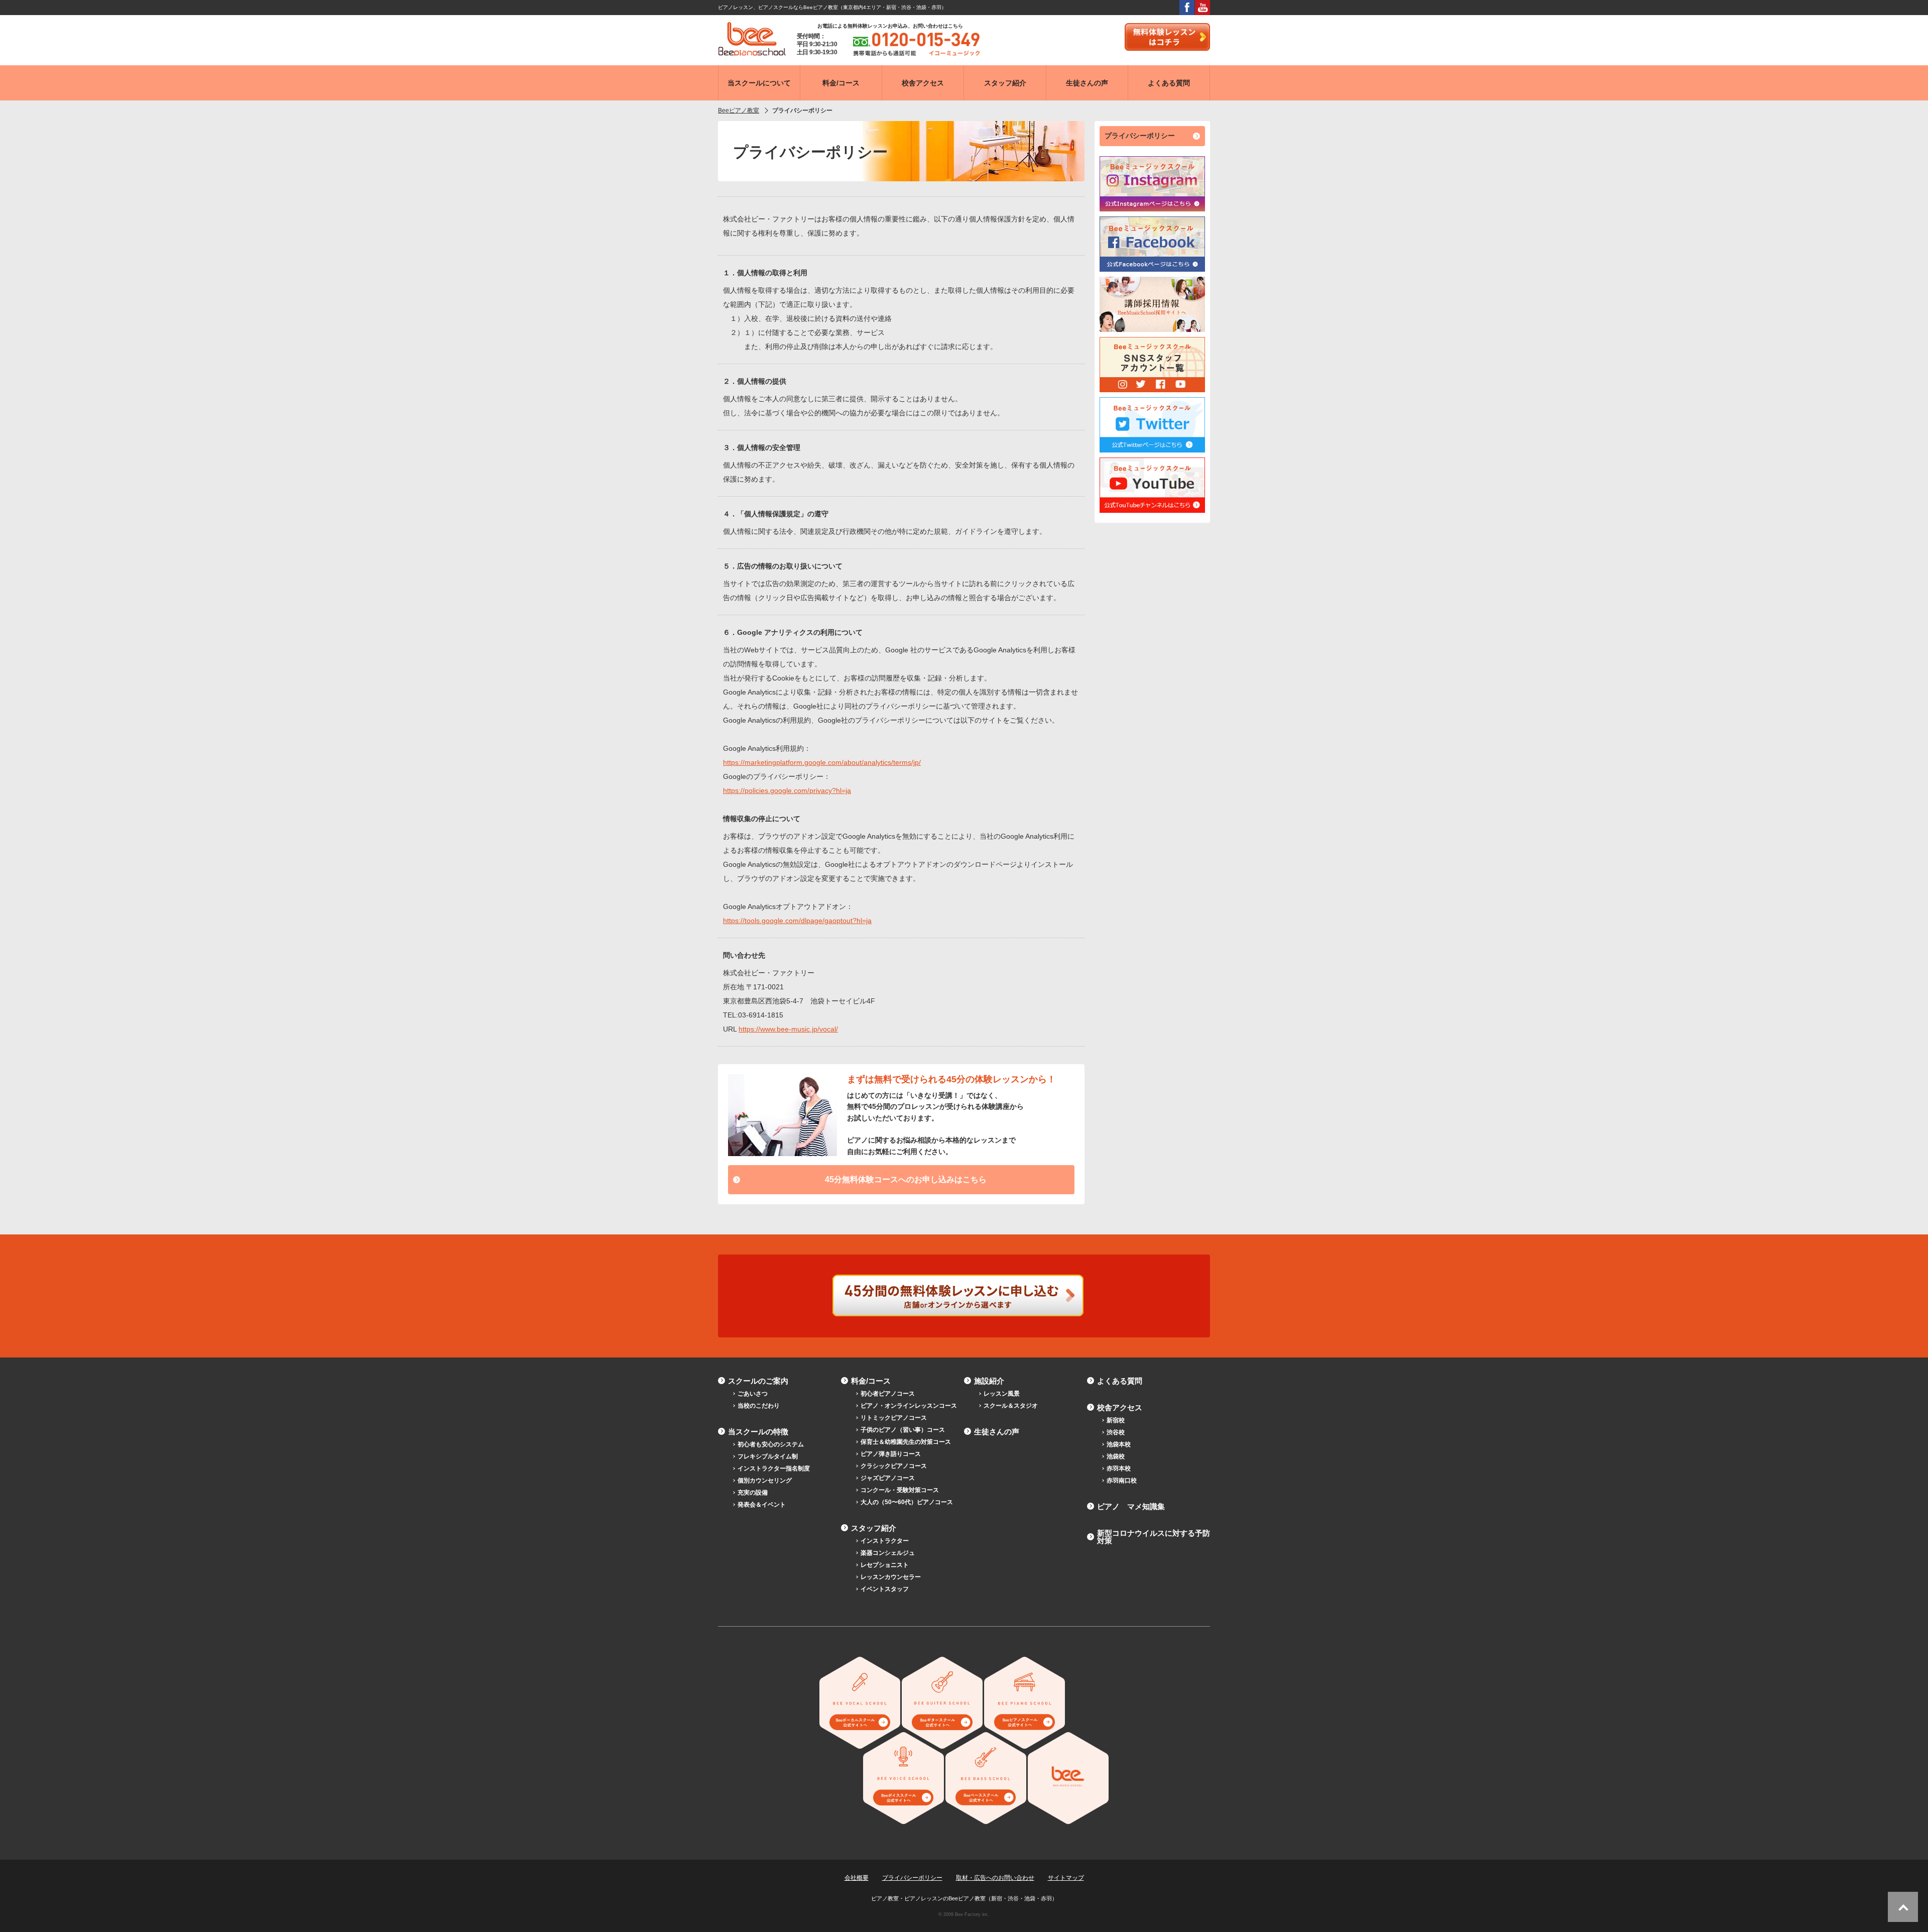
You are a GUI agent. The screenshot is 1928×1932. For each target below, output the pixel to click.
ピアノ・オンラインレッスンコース (909, 1406)
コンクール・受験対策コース (900, 1490)
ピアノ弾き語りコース (891, 1454)
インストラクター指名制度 (774, 1468)
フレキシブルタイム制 (768, 1456)
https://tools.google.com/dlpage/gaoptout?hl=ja (797, 921)
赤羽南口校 (1122, 1481)
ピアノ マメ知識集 (1131, 1506)
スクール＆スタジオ (1011, 1406)
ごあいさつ (753, 1394)
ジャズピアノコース (888, 1478)
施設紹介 (989, 1381)
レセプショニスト (885, 1565)
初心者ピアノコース (888, 1394)
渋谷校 (1116, 1432)
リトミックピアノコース (894, 1418)
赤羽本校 (1119, 1468)
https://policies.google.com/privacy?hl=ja (787, 790)
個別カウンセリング (765, 1481)
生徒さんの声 (997, 1432)
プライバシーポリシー (1140, 136)
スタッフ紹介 (874, 1528)
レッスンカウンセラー (891, 1577)
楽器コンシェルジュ (888, 1553)
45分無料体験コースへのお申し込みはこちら (906, 1179)
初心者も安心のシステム (771, 1444)
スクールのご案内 (758, 1381)
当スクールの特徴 (758, 1432)
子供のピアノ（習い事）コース (903, 1430)
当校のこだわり (759, 1406)
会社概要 (857, 1878)
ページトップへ (1903, 1907)
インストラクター (885, 1541)
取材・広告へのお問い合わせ (995, 1878)
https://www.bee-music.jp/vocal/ (788, 1029)
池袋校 (1116, 1456)
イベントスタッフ (885, 1589)
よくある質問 (1120, 1381)
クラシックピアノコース (894, 1466)
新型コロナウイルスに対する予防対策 (1154, 1537)
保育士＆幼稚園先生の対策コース (906, 1442)
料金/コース (871, 1381)
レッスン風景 (1002, 1394)
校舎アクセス (1120, 1407)
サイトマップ (1066, 1878)
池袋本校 (1119, 1444)
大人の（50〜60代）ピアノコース (907, 1502)
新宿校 (1116, 1420)
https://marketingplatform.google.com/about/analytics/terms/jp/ (822, 762)
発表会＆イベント (762, 1505)
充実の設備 (753, 1493)
